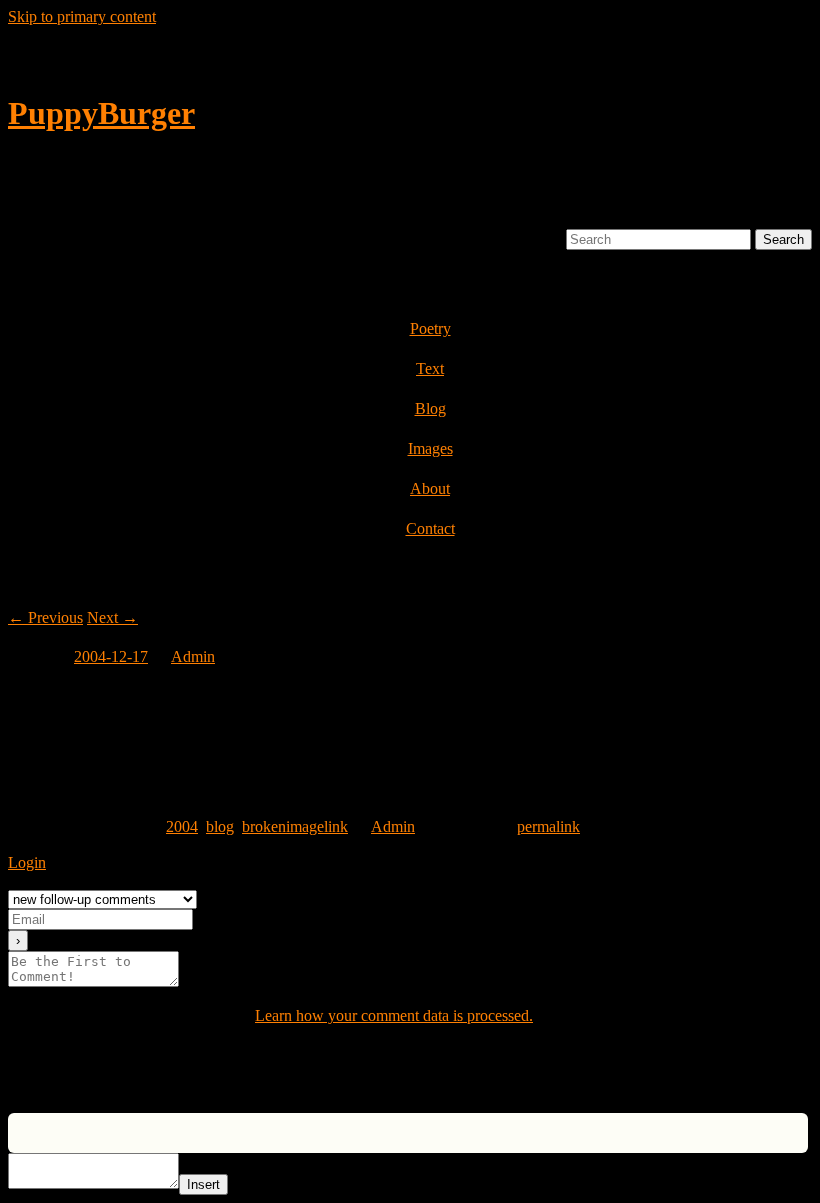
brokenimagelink (295, 826)
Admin (193, 656)
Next (112, 617)
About (430, 488)
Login (27, 862)
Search (540, 238)
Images (430, 448)
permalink (548, 826)
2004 (182, 826)
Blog (430, 408)
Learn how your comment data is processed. (394, 1015)
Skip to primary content (82, 16)
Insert (203, 1184)
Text (430, 368)
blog (220, 826)
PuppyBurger (101, 113)
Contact (430, 528)
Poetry (430, 328)
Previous (45, 617)
